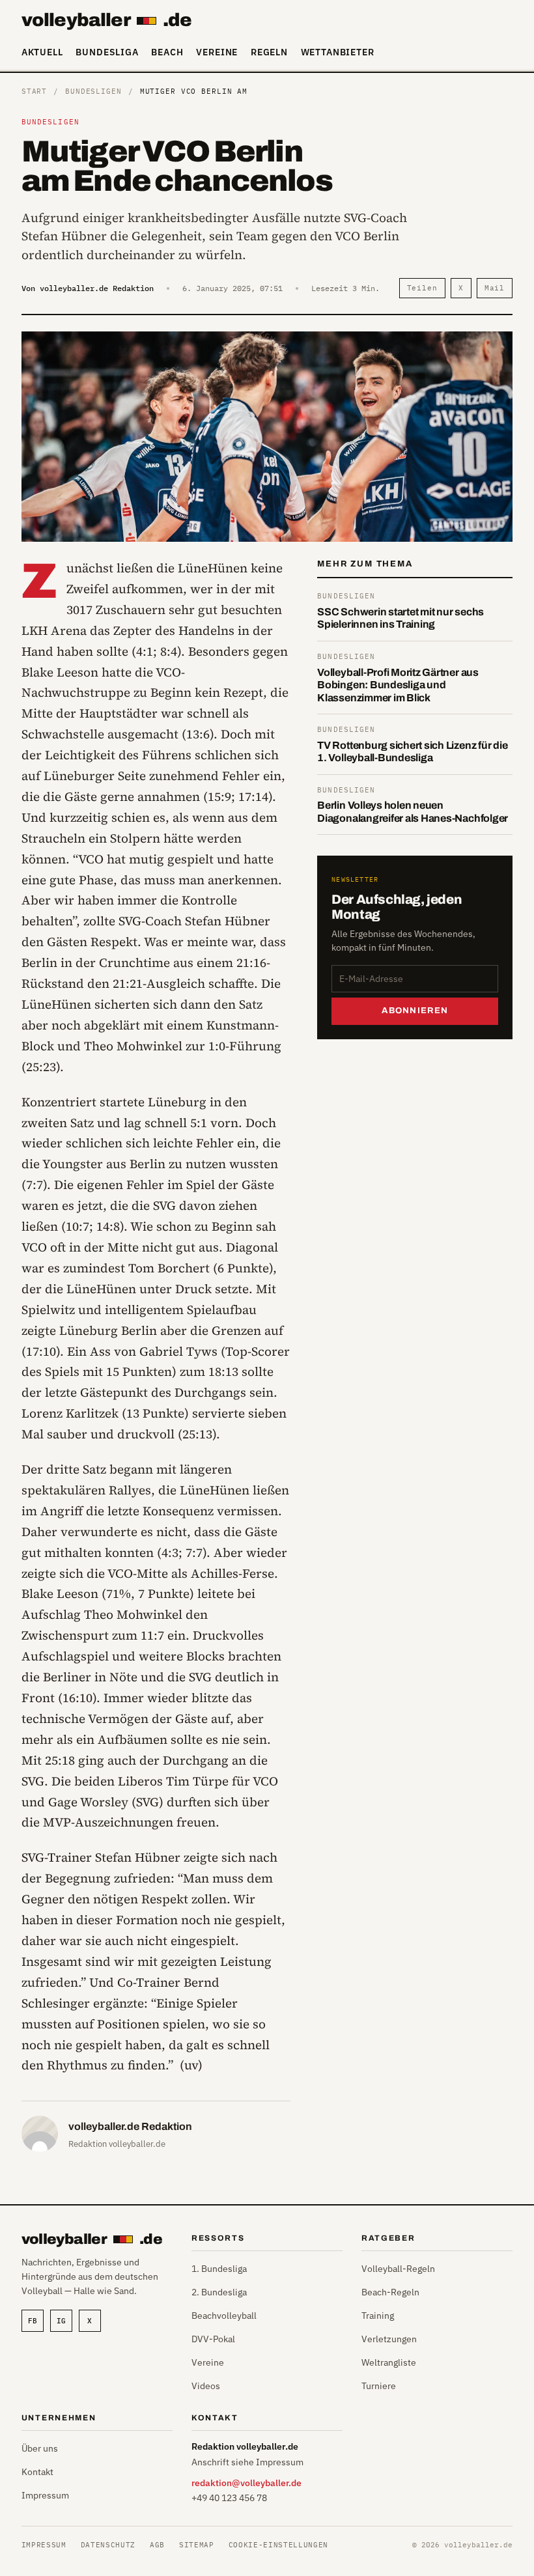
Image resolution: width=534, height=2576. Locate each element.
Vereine (217, 52)
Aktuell (42, 52)
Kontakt (37, 2472)
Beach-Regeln (390, 2292)
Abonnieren (415, 1011)
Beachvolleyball (224, 2316)
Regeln (269, 52)
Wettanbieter (338, 52)
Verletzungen (389, 2339)
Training (378, 2316)
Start (34, 91)
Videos (206, 2386)
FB (33, 2321)
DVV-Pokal (213, 2339)
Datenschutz (108, 2545)
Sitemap (197, 2545)
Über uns (40, 2448)
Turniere (379, 2386)
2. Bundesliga (219, 2292)
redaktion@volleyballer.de (246, 2483)
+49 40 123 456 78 (229, 2498)
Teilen (422, 288)
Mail (495, 288)
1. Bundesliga (219, 2269)
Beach (167, 52)
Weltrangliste (389, 2362)
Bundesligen (93, 91)
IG (61, 2321)
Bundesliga (107, 52)
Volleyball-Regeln (398, 2269)
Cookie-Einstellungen (278, 2545)
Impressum (45, 2495)
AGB (157, 2545)
